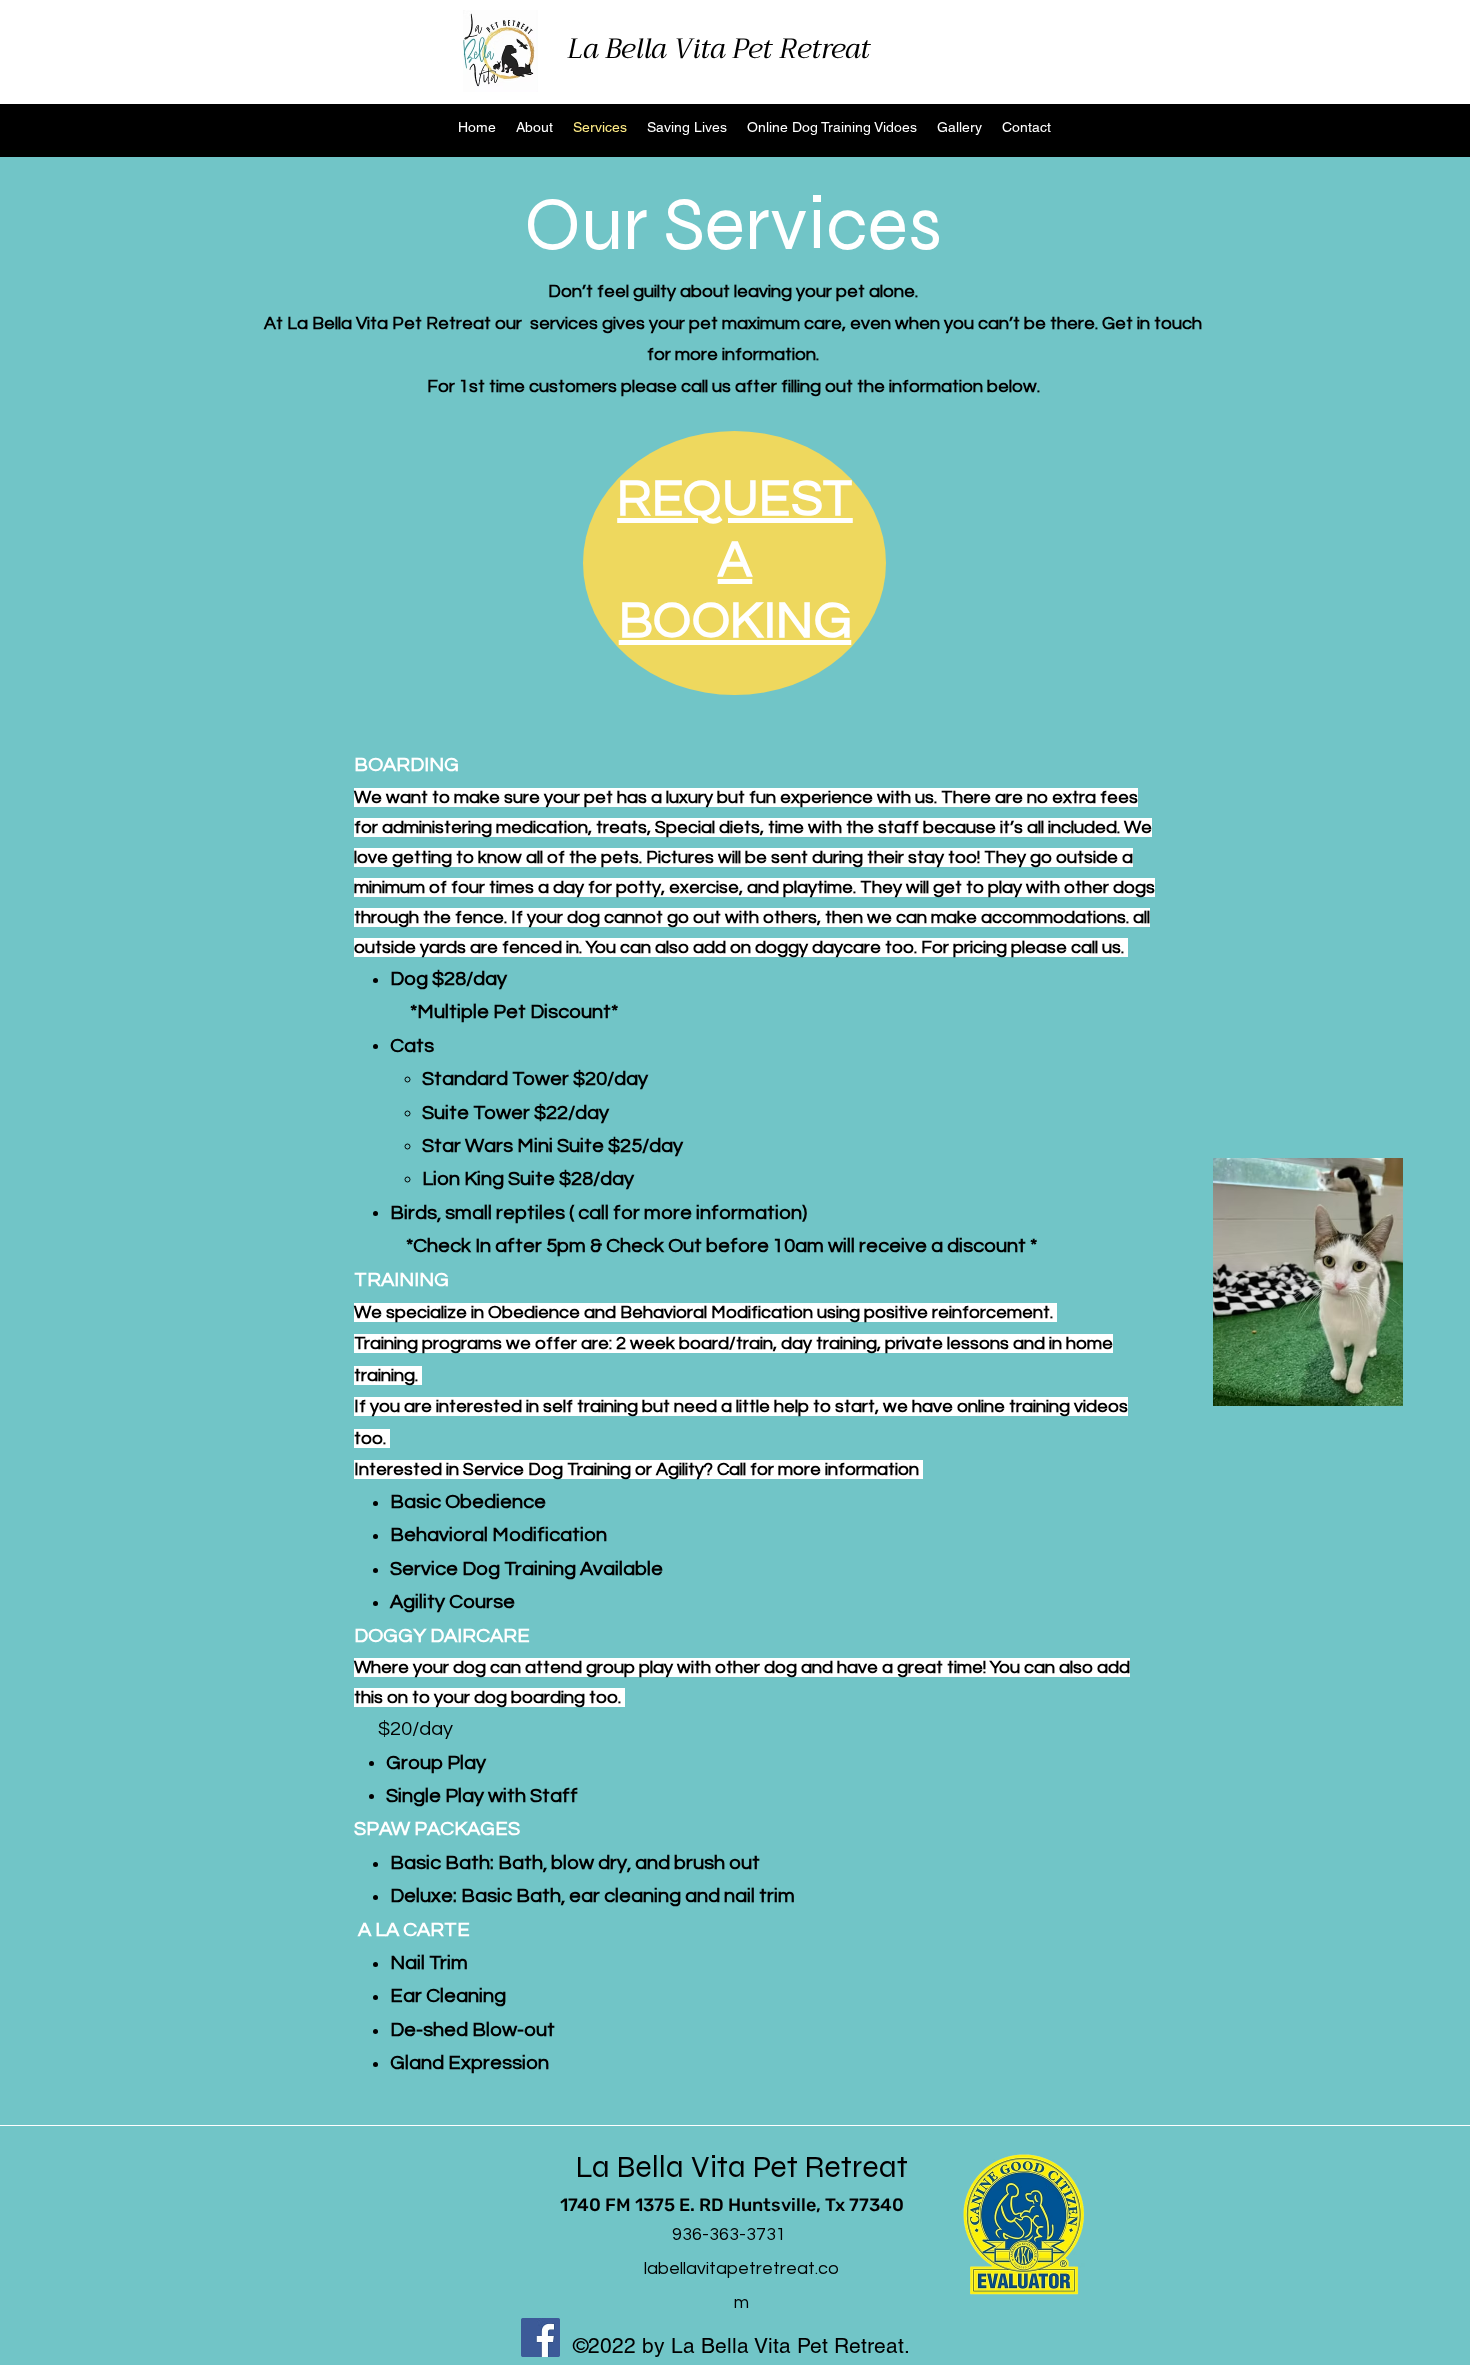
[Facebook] (540, 2337)
